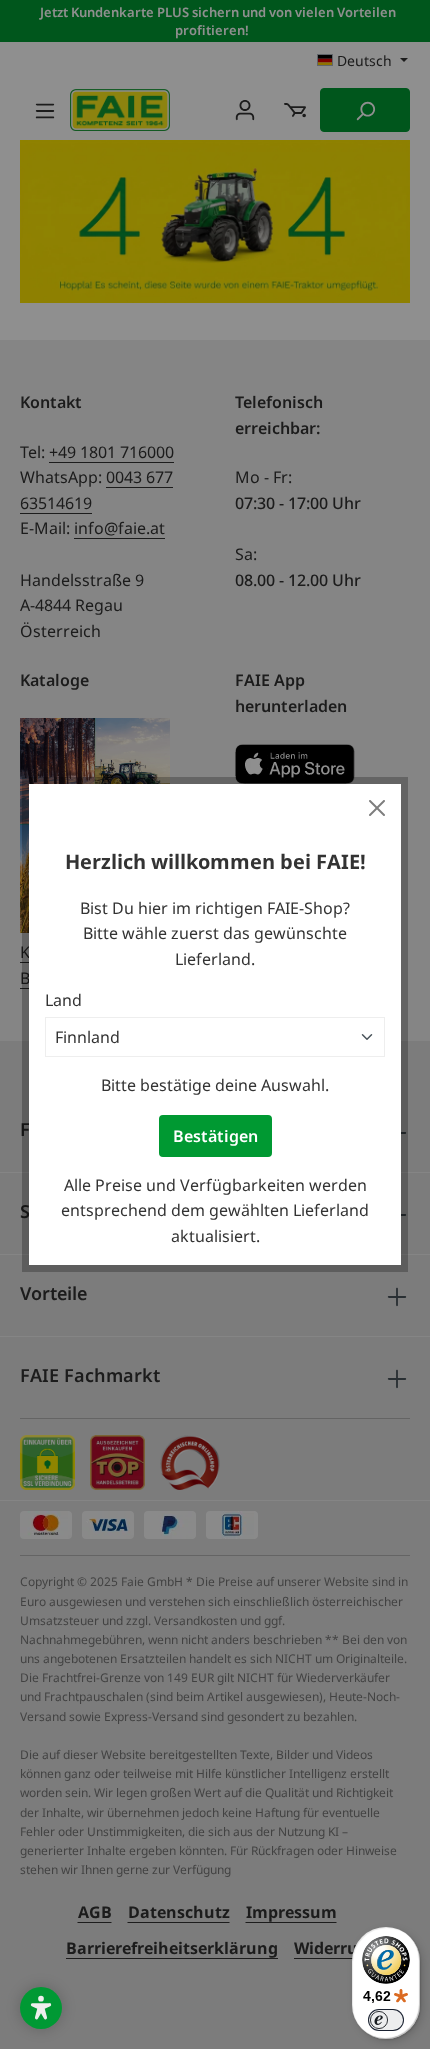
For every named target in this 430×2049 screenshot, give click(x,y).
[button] (41, 2008)
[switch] (386, 2020)
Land (63, 1000)
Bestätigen (215, 1136)
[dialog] (215, 1024)
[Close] (377, 808)
